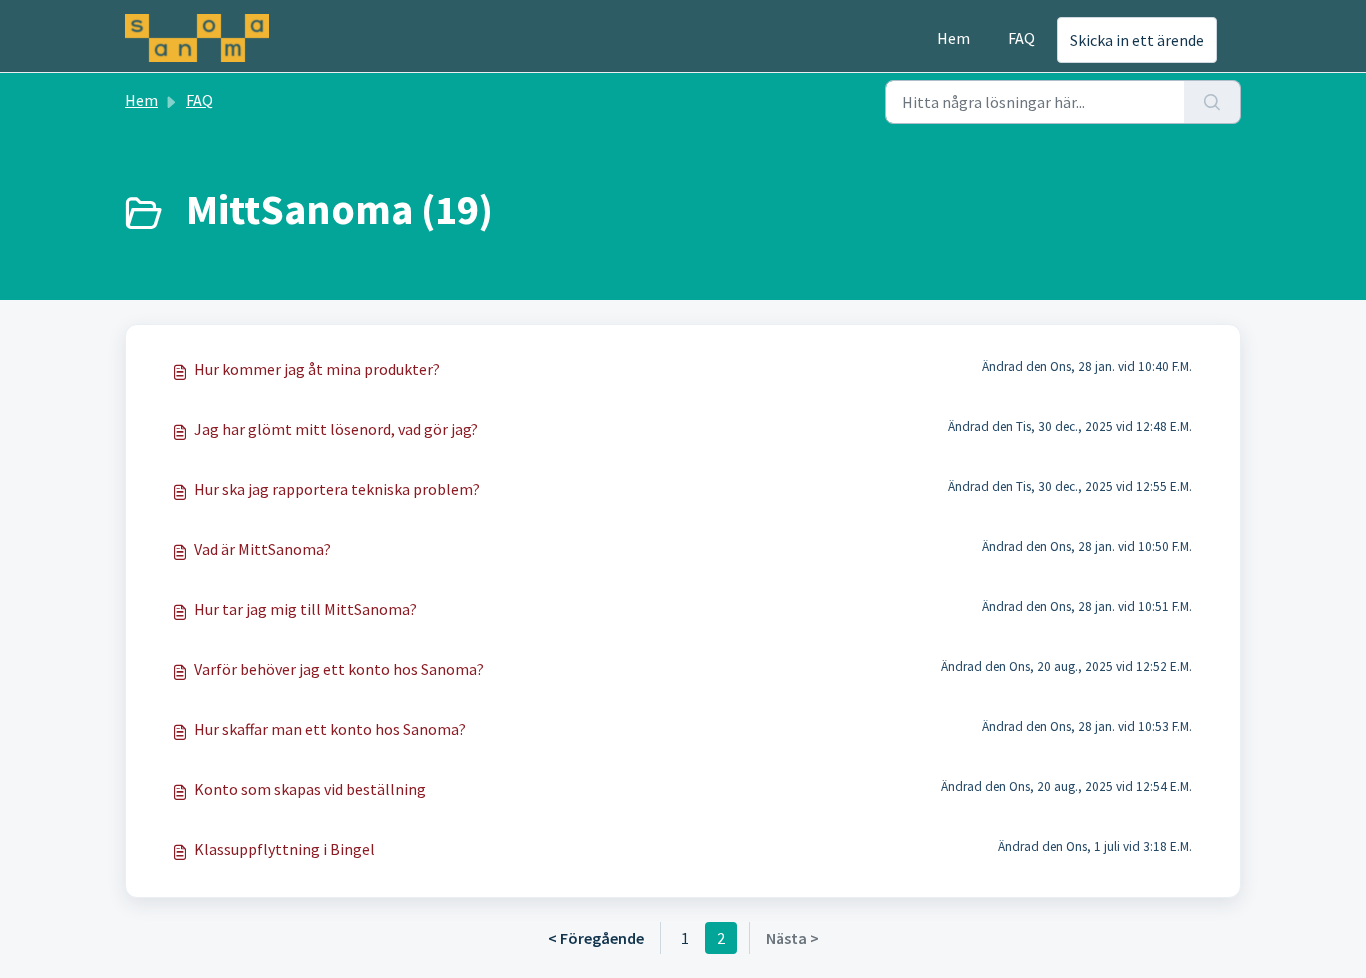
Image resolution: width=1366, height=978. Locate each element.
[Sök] (1212, 102)
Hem (953, 38)
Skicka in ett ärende (1137, 40)
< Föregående (596, 938)
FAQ (1021, 38)
